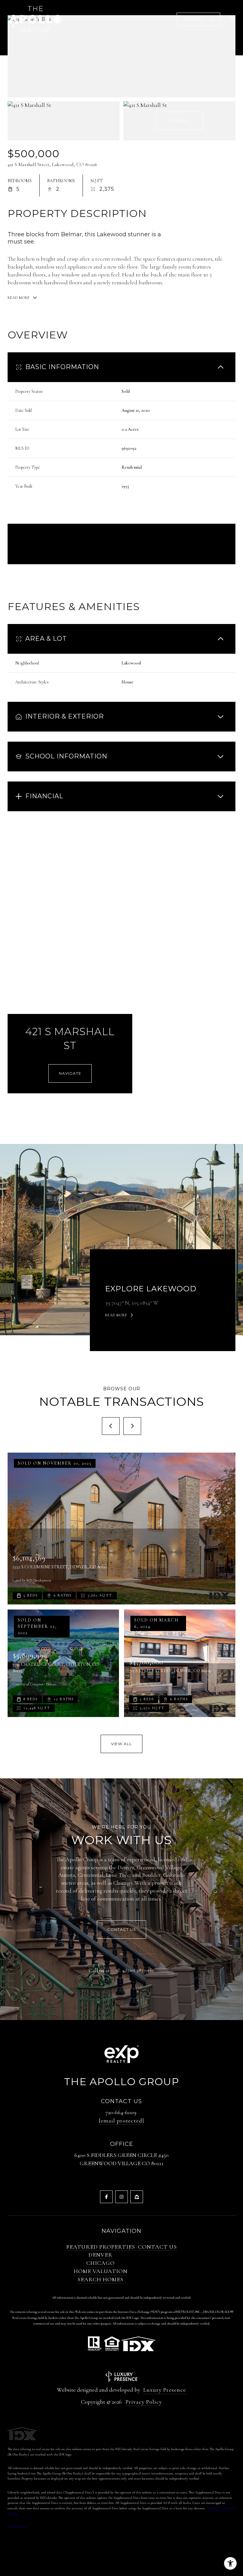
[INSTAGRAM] (121, 2197)
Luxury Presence (165, 2390)
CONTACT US (157, 2247)
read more (116, 1315)
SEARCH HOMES (100, 2279)
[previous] (111, 1426)
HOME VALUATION (101, 2271)
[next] (132, 1426)
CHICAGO (101, 2263)
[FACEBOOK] (106, 2197)
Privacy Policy (144, 2402)
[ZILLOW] (137, 2197)
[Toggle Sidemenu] (229, 19)
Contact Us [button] (198, 19)
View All (180, 121)
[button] (121, 1930)
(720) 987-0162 (140, 1970)
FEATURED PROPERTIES (101, 2247)
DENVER (101, 2255)
